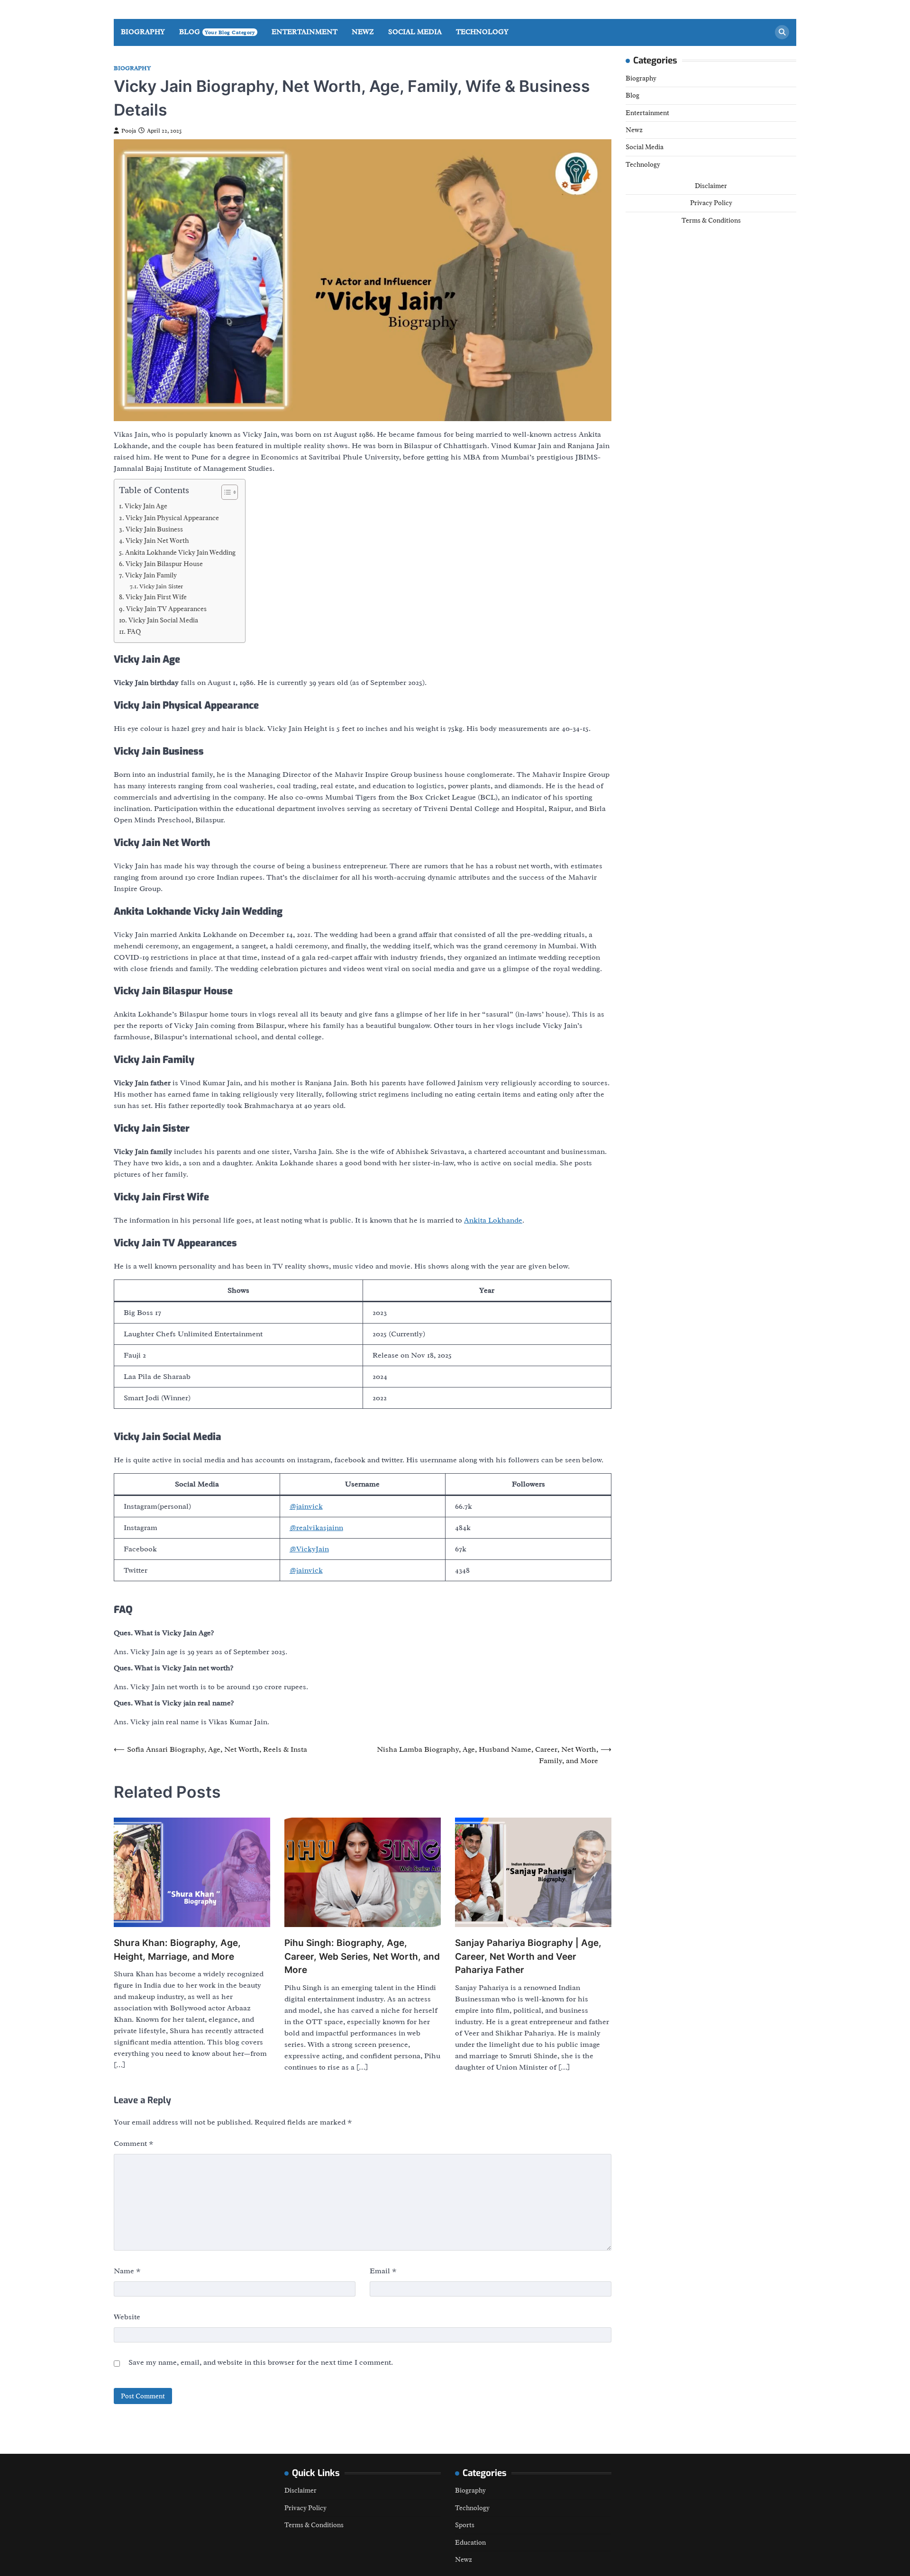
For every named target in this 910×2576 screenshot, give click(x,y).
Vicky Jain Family (151, 575)
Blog (217, 32)
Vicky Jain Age (146, 506)
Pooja (129, 131)
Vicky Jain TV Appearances (166, 609)
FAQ (134, 631)
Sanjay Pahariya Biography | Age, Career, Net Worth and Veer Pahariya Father (528, 1956)
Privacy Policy (711, 203)
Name (127, 2271)
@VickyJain (309, 1549)
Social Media (415, 32)
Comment (134, 2144)
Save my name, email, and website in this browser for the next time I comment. (261, 2362)
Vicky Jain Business (154, 529)
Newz (363, 32)
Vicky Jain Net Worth (157, 540)
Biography (143, 32)
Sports (465, 2525)
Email (383, 2271)
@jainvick (306, 1506)
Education (470, 2542)
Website (127, 2317)
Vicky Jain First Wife (156, 597)
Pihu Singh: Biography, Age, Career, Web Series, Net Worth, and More (362, 1956)
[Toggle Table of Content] (225, 492)
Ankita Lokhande (493, 1220)
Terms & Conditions (711, 220)
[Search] (782, 32)
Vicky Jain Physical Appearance (172, 518)
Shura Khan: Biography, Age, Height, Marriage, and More (177, 1950)
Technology (482, 32)
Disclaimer (711, 185)
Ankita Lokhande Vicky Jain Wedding (180, 552)
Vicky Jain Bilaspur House (164, 564)
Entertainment (305, 32)
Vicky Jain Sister (161, 586)
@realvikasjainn (316, 1528)
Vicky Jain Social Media (163, 620)
